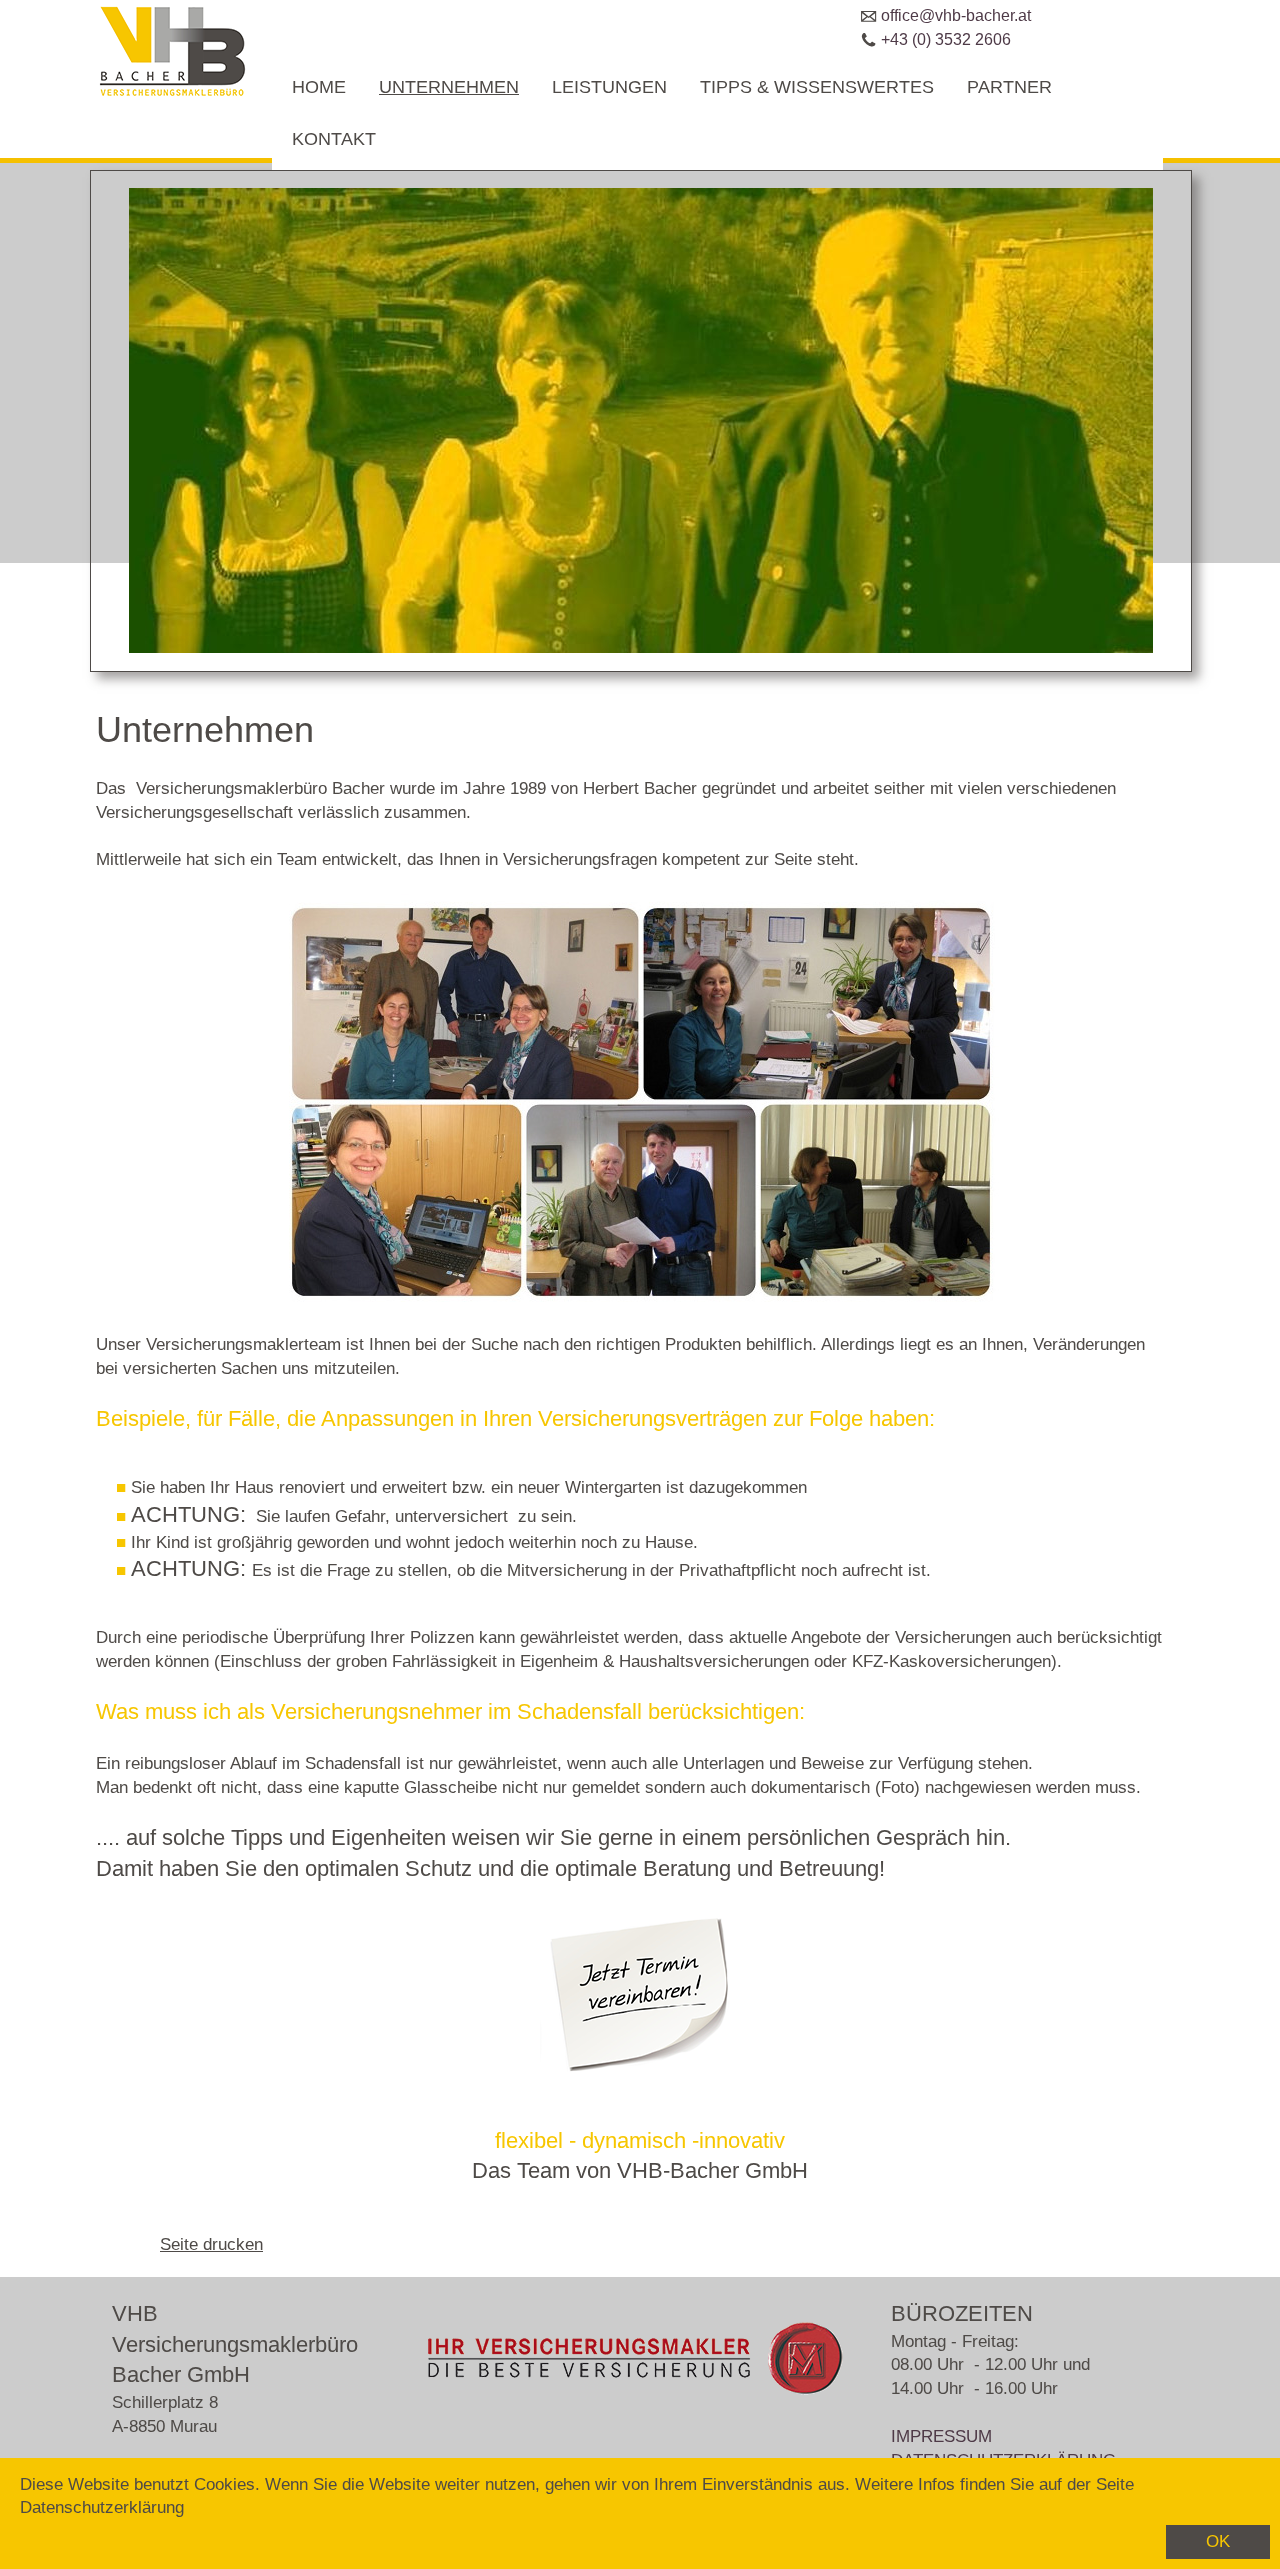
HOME (319, 87)
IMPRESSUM (941, 2436)
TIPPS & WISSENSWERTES (817, 87)
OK (1218, 2541)
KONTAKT (334, 139)
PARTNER (1009, 87)
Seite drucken (211, 2244)
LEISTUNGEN (609, 87)
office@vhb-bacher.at (956, 15)
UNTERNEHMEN (449, 87)
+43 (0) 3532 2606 (946, 39)
